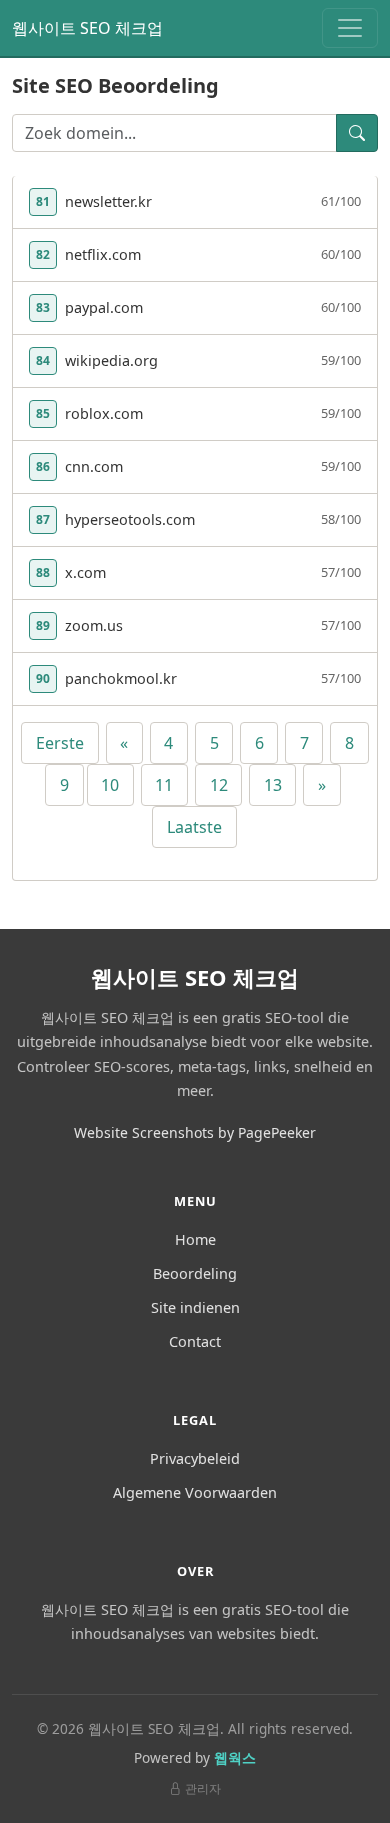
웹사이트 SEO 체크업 (87, 28)
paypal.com (104, 307)
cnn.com (94, 466)
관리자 (203, 1788)
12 (219, 785)
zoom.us (94, 625)
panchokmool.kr (121, 678)
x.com (85, 572)
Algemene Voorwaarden (195, 1492)
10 (110, 785)
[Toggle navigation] (350, 28)
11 (164, 785)
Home (195, 1239)
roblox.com (104, 413)
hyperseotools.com (130, 519)
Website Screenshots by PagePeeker (195, 1132)
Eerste (60, 743)
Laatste (194, 827)
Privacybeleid (195, 1458)
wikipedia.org (111, 360)
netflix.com (103, 254)
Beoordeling (195, 1273)
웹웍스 (235, 1757)
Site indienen (195, 1307)
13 (273, 785)
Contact (195, 1341)
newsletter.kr (108, 201)
